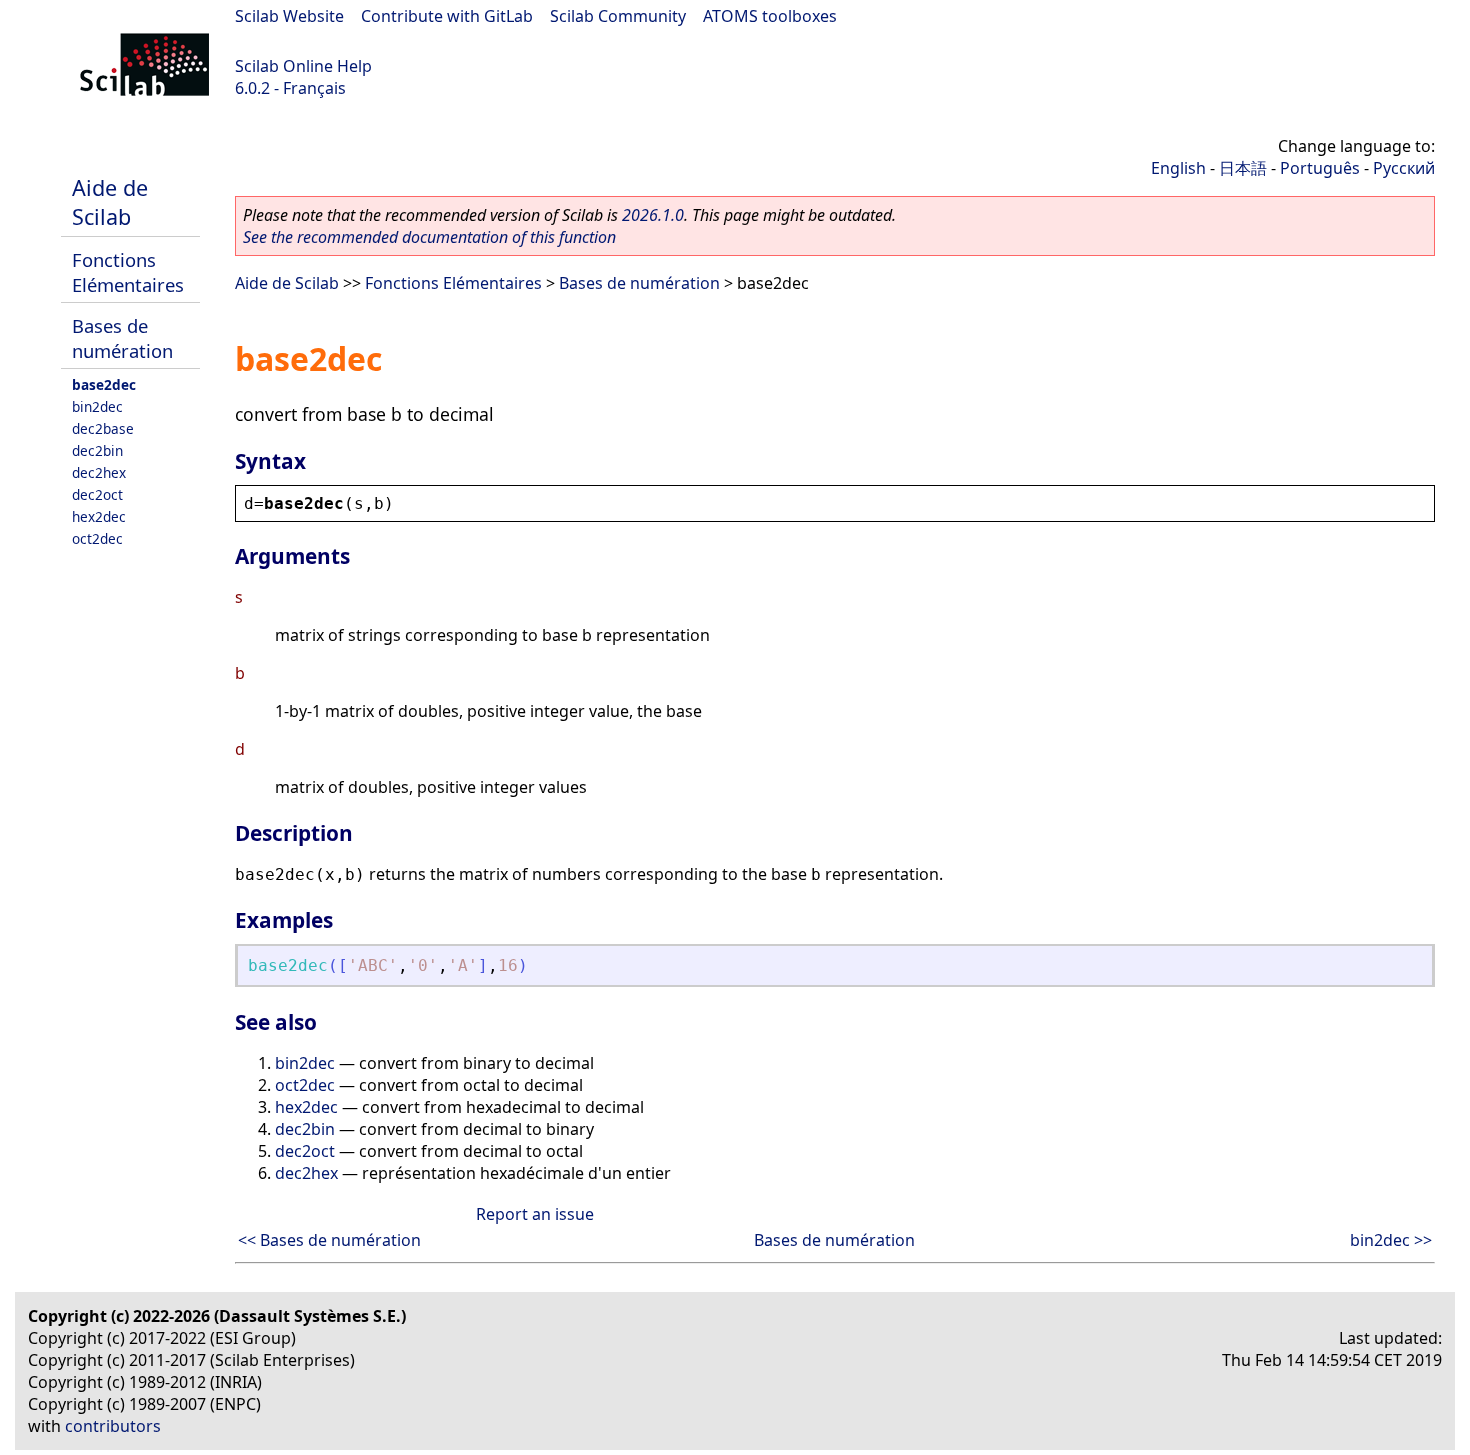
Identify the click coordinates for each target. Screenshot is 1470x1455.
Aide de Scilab (110, 202)
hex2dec (99, 516)
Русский (1404, 168)
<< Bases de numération (329, 1240)
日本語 (1243, 168)
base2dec (104, 384)
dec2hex (99, 472)
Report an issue (535, 1214)
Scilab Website (289, 16)
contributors (113, 1426)
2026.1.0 (653, 215)
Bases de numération (122, 338)
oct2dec (97, 538)
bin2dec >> (1391, 1240)
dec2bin (97, 450)
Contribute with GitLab (447, 16)
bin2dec (97, 406)
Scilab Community (618, 16)
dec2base (103, 428)
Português (1320, 168)
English (1178, 168)
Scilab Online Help (303, 66)
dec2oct (97, 494)
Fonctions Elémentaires (128, 272)
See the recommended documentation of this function (429, 237)
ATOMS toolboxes (770, 16)
